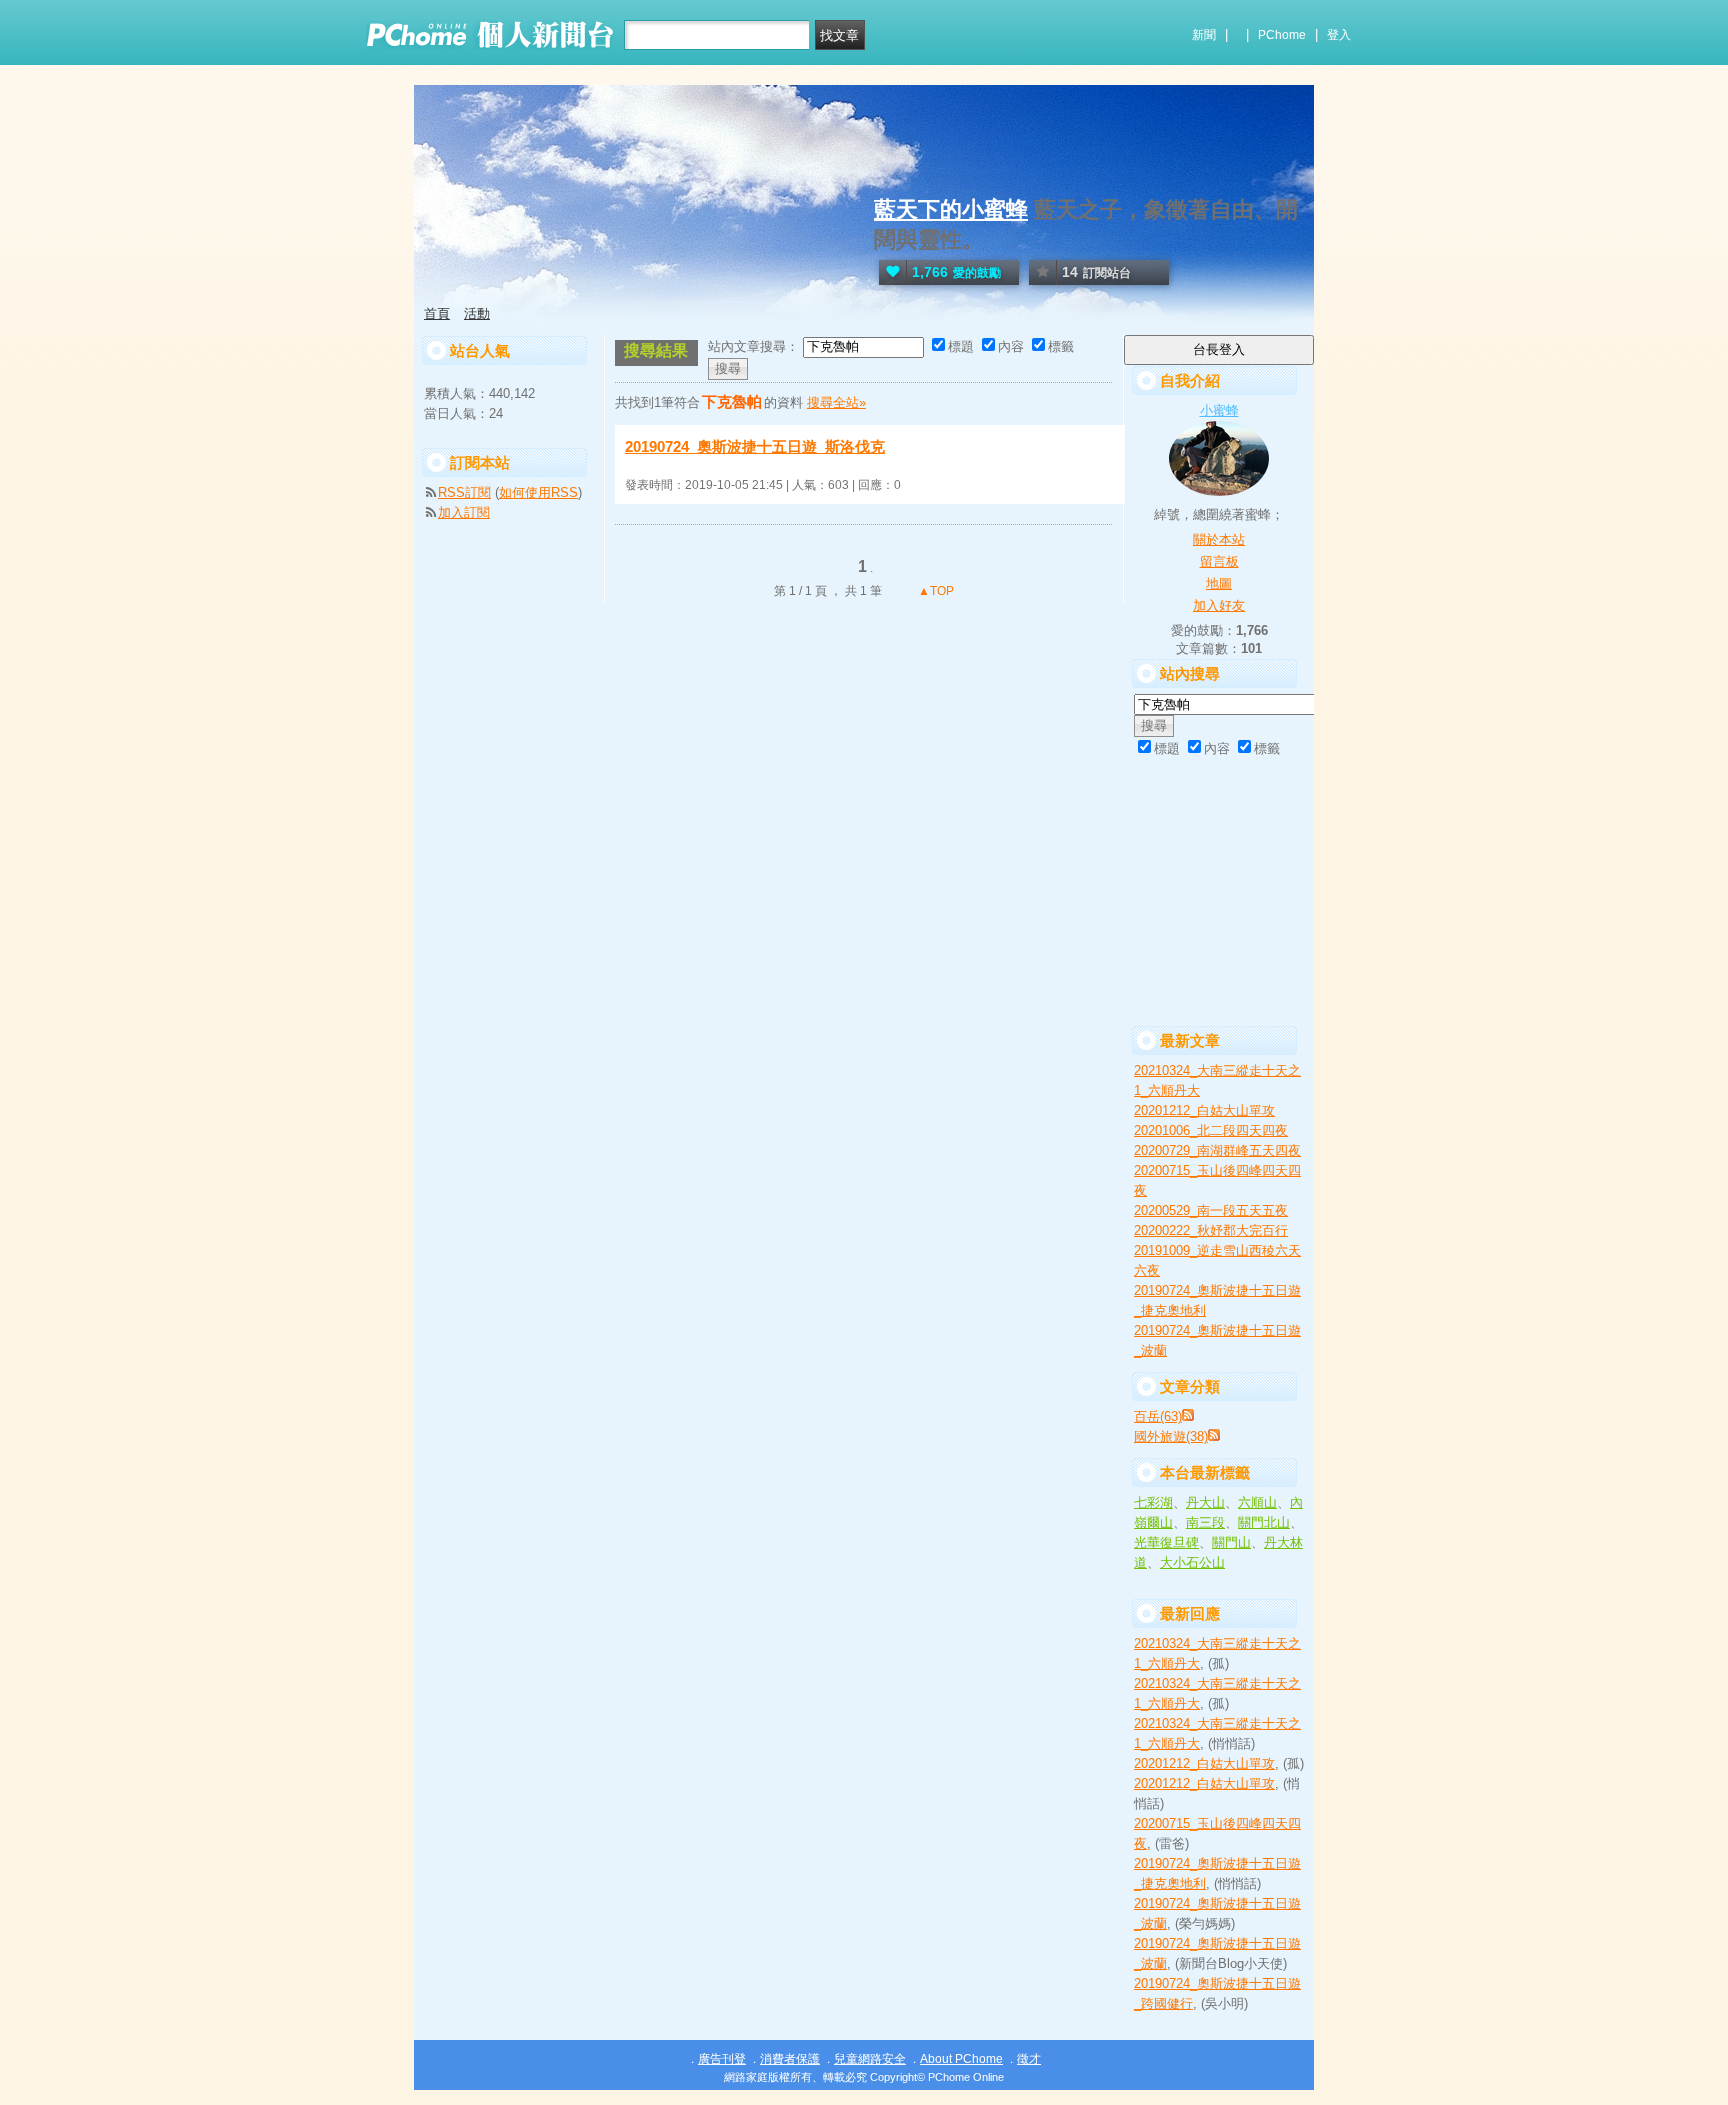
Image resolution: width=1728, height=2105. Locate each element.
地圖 (1219, 583)
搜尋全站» (836, 402)
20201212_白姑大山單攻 (1204, 1110)
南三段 (1205, 1522)
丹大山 (1205, 1502)
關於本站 (1219, 539)
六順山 (1257, 1502)
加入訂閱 (464, 512)
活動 (477, 313)
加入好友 (1219, 605)
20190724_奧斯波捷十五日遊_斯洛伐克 (755, 446)
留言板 (1219, 561)
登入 (1339, 35)
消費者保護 (790, 2059)
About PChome (961, 2059)
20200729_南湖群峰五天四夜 (1217, 1150)
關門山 (1231, 1542)
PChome (1282, 35)
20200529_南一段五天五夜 (1211, 1210)
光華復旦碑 (1166, 1542)
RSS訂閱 (464, 492)
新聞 (1204, 35)
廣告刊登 (722, 2059)
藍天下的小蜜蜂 (951, 209)
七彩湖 (1153, 1502)
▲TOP (934, 591)
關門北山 (1264, 1522)
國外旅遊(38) (1171, 1436)
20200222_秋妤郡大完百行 (1211, 1230)
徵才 (1029, 2059)
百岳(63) (1158, 1416)
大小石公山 (1192, 1562)
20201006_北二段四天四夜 (1211, 1130)
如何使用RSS (538, 492)
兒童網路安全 (870, 2059)
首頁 (437, 313)
